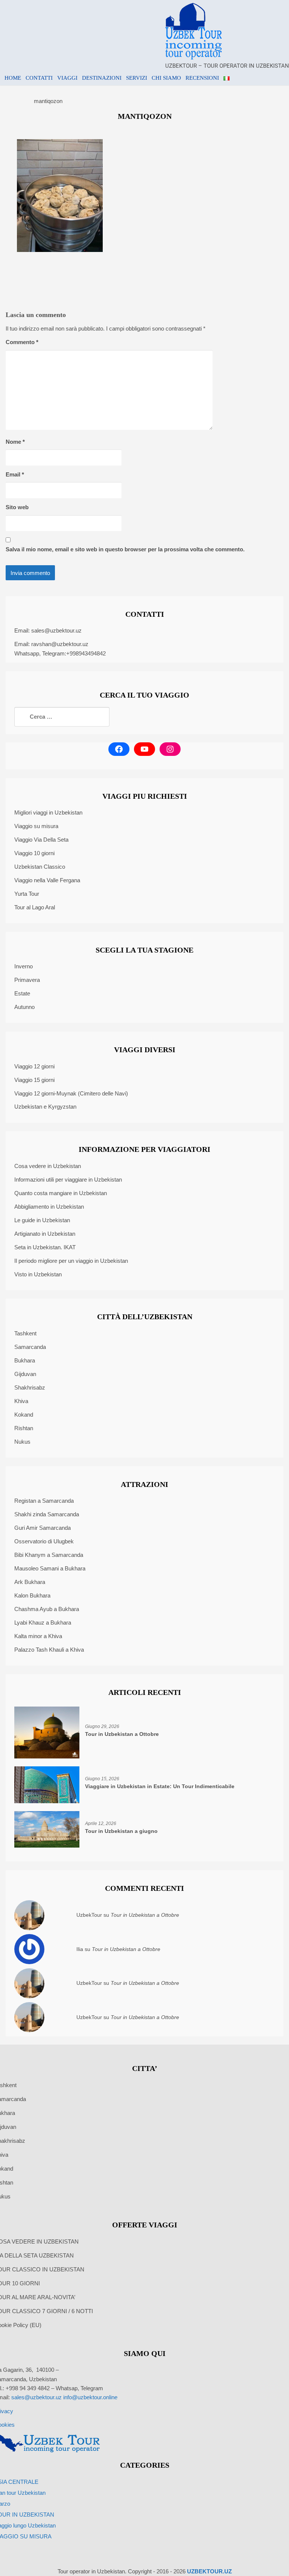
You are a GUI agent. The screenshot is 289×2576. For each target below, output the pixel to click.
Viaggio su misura (36, 826)
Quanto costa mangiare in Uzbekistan (61, 1193)
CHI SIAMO (166, 78)
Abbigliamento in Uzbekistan (49, 1207)
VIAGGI (67, 78)
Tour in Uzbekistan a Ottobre (122, 1734)
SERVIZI (137, 78)
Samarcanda (30, 1347)
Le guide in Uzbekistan (42, 1220)
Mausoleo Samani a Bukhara (50, 1568)
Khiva (21, 1401)
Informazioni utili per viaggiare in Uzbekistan (68, 1180)
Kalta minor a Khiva (38, 1636)
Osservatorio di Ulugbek (44, 1541)
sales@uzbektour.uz (56, 630)
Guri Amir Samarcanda (43, 1528)
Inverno (24, 966)
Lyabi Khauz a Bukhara (43, 1623)
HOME (13, 78)
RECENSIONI (202, 78)
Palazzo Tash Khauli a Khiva (49, 1650)
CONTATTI (39, 78)
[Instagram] (170, 749)
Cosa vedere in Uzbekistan (48, 1166)
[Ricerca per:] (62, 717)
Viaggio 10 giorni (34, 853)
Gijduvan (25, 1374)
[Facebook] (119, 749)
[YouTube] (144, 749)
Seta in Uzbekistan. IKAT (45, 1247)
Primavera (27, 980)
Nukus (22, 1442)
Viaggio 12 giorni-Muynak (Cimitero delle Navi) (71, 1093)
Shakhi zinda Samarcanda (47, 1514)
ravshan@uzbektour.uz (60, 644)
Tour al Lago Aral (35, 907)
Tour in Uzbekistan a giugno (121, 1831)
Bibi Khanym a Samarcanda (49, 1555)
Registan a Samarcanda (44, 1501)
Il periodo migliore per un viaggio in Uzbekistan (71, 1261)
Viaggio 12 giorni (34, 1066)
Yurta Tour (27, 894)
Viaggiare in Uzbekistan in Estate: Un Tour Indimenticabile (160, 1786)
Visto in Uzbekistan (38, 1274)
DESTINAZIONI (102, 78)
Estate (22, 993)
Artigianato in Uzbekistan (45, 1234)
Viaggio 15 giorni (34, 1080)
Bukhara (25, 1360)
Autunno (24, 1007)
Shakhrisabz (30, 1387)
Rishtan (24, 1428)
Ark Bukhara (30, 1582)
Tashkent (25, 1333)
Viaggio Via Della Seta (41, 840)
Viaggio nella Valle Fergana (47, 880)
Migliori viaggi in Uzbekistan (48, 812)
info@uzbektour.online (90, 2397)
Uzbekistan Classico (40, 867)
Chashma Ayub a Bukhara (47, 1609)
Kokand (24, 1415)
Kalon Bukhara (32, 1595)
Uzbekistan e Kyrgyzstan (45, 1107)
